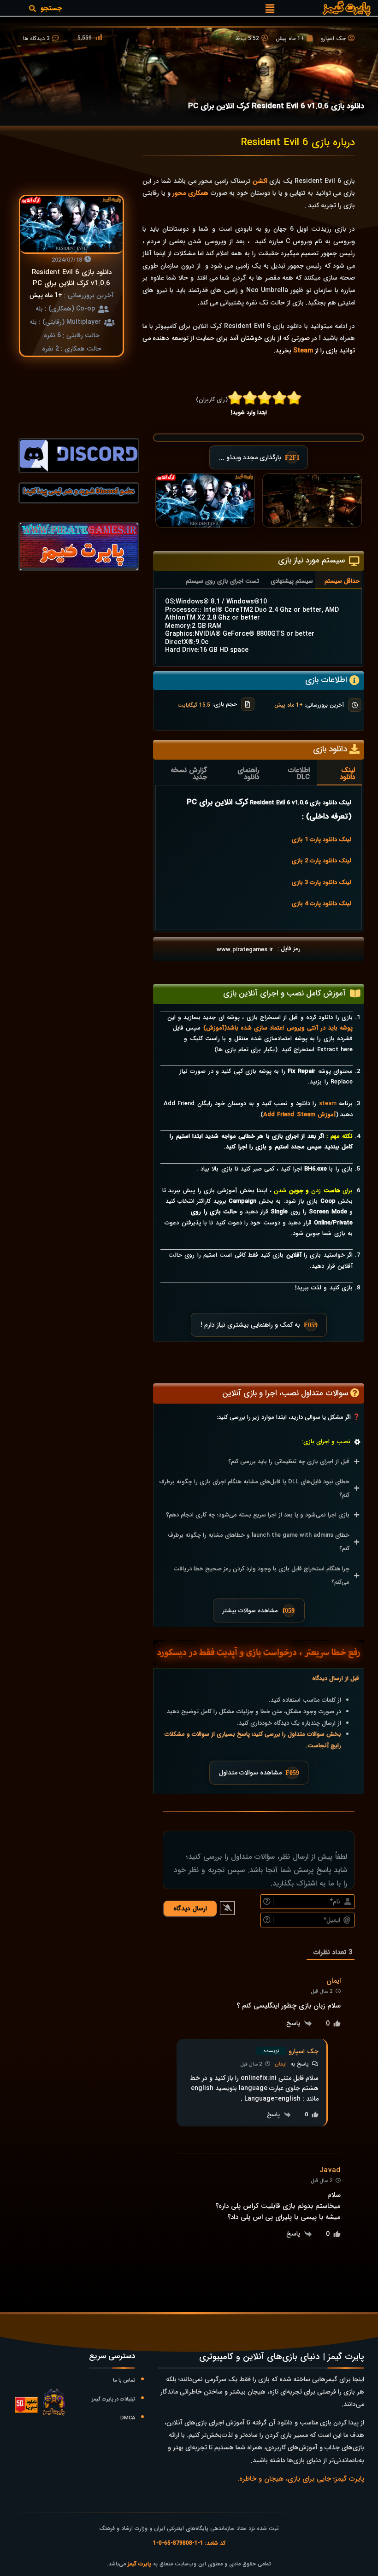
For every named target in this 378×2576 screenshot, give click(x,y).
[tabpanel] (259, 626)
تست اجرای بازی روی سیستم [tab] (222, 581)
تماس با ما (124, 2380)
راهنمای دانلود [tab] (248, 774)
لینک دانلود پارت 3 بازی (321, 882)
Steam (303, 351)
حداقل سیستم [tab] (342, 581)
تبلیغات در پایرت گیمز (113, 2399)
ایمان (281, 2064)
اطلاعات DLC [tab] (299, 774)
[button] (270, 8)
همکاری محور (190, 193)
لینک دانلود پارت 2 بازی (321, 861)
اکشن (260, 181)
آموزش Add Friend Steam (299, 1115)
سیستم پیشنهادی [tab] (292, 581)
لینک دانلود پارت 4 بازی (321, 904)
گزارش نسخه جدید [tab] (189, 774)
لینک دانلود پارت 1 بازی (321, 840)
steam (328, 1104)
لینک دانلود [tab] (347, 774)
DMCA (128, 2418)
